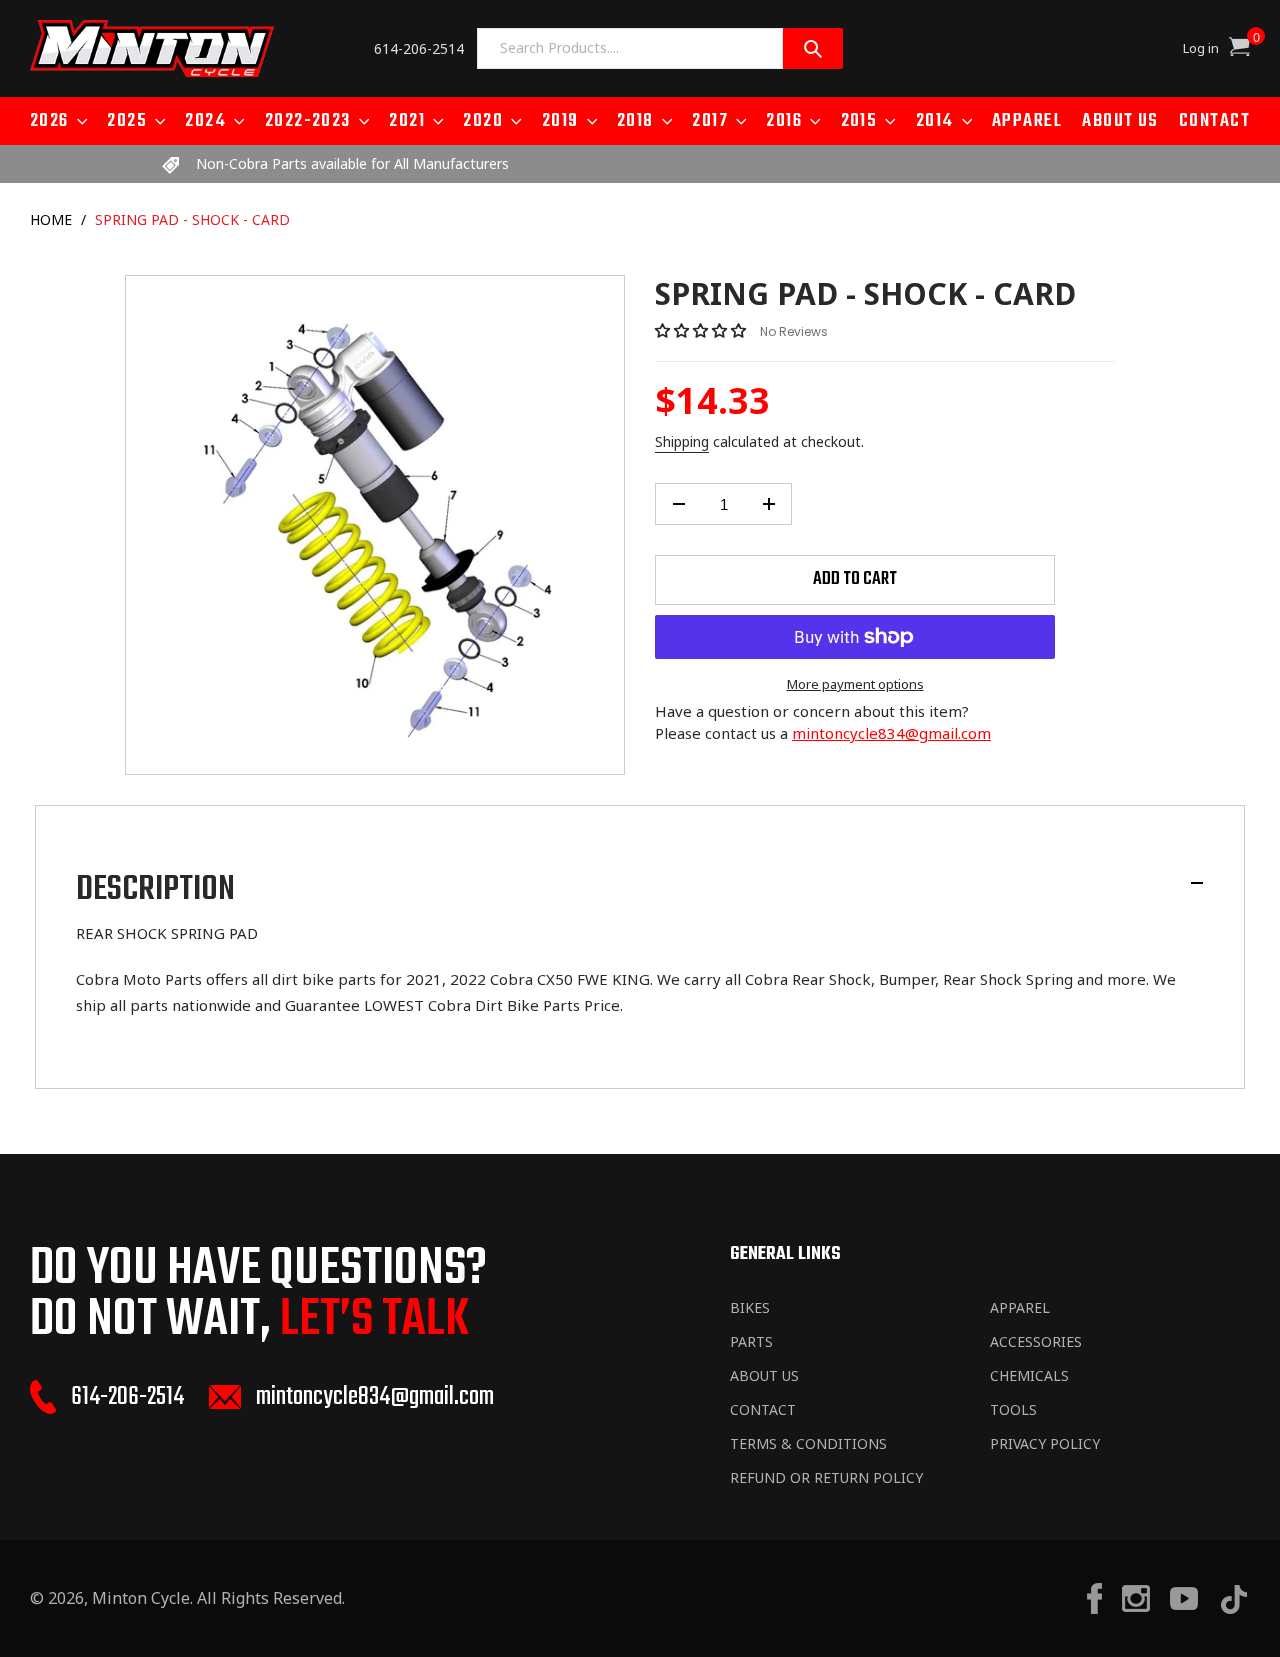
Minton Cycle (141, 1598)
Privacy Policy (1045, 1443)
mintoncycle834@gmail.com (891, 733)
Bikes (750, 1307)
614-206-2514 (419, 48)
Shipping (682, 441)
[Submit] (813, 48)
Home (51, 219)
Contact (763, 1409)
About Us (764, 1375)
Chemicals (1029, 1375)
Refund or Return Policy (826, 1477)
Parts (751, 1341)
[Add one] (768, 504)
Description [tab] (155, 890)
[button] (702, 330)
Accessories (1036, 1341)
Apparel (1020, 1307)
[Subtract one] (678, 504)
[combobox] (630, 48)
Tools (1013, 1409)
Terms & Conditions (808, 1443)
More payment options (855, 684)
